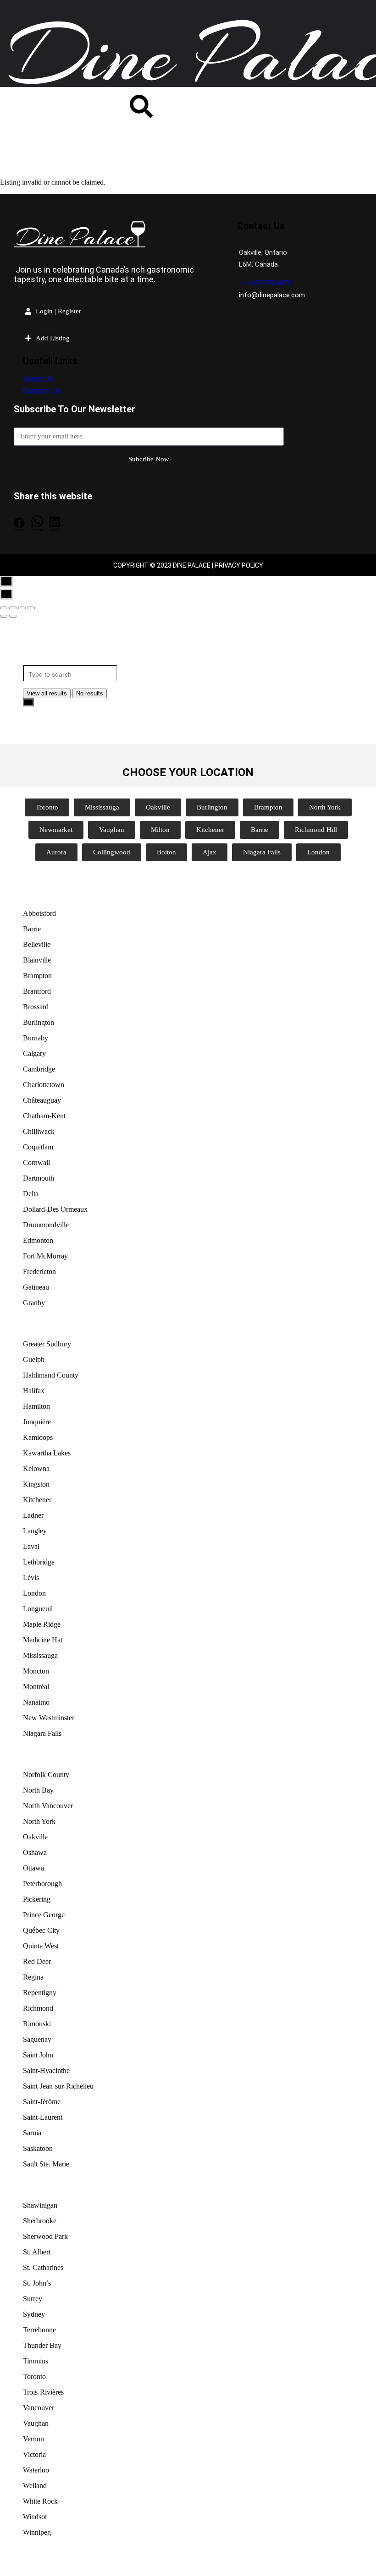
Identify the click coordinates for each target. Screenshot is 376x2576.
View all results (47, 693)
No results (90, 693)
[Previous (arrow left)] (4, 616)
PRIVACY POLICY (239, 565)
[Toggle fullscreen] (22, 608)
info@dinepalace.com (272, 295)
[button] (19, 524)
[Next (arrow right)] (13, 616)
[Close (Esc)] (4, 608)
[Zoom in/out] (31, 608)
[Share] (13, 608)
